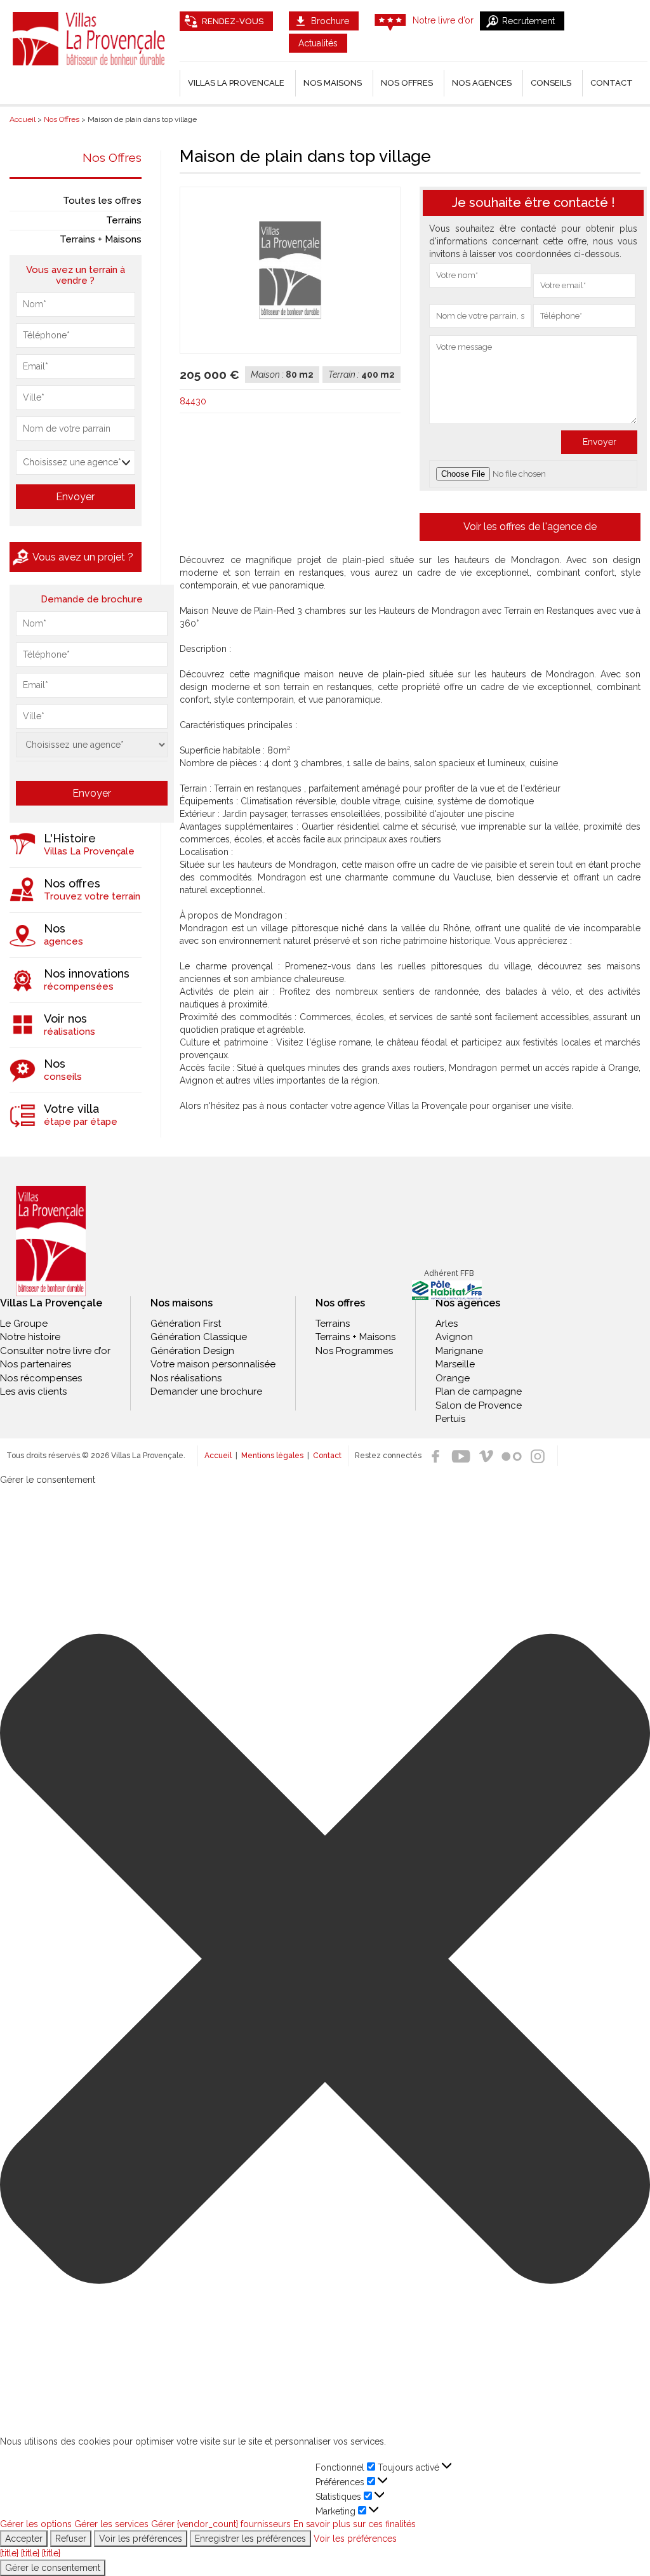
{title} (9, 2553)
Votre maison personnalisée (213, 1364)
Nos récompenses (41, 1378)
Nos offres (407, 83)
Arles (447, 1324)
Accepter (24, 2539)
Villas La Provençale (90, 39)
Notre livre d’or (443, 20)
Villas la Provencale (236, 83)
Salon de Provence (479, 1405)
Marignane (459, 1351)
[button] (325, 1960)
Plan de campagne (479, 1391)
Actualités (318, 43)
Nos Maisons (333, 83)
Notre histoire (30, 1337)
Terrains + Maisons (101, 239)
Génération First (186, 1324)
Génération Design (192, 1351)
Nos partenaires (36, 1364)
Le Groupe (24, 1324)
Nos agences (482, 83)
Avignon (454, 1337)
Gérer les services (111, 2524)
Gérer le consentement (53, 2568)
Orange (453, 1378)
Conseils (551, 83)
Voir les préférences (141, 2539)
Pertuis (450, 1419)
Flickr (512, 1456)
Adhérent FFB (449, 1273)
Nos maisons (182, 1303)
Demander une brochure (206, 1391)
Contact (612, 83)
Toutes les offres (102, 201)
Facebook (435, 1456)
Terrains (124, 220)
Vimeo (486, 1456)
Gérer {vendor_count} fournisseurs (221, 2524)
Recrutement (528, 21)
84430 (193, 401)
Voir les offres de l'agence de (530, 527)
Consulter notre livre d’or (55, 1351)
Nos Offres (112, 157)
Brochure (330, 21)
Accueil (218, 1456)
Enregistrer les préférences (250, 2539)
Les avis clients (33, 1391)
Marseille (455, 1364)
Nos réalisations (186, 1378)
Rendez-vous (233, 21)
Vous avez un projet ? (83, 557)
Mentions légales (272, 1456)
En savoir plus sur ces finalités (355, 2524)
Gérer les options (36, 2524)
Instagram (537, 1456)
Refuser (71, 2539)
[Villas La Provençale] (51, 1241)
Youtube (461, 1456)
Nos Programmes (354, 1351)
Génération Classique (199, 1337)
